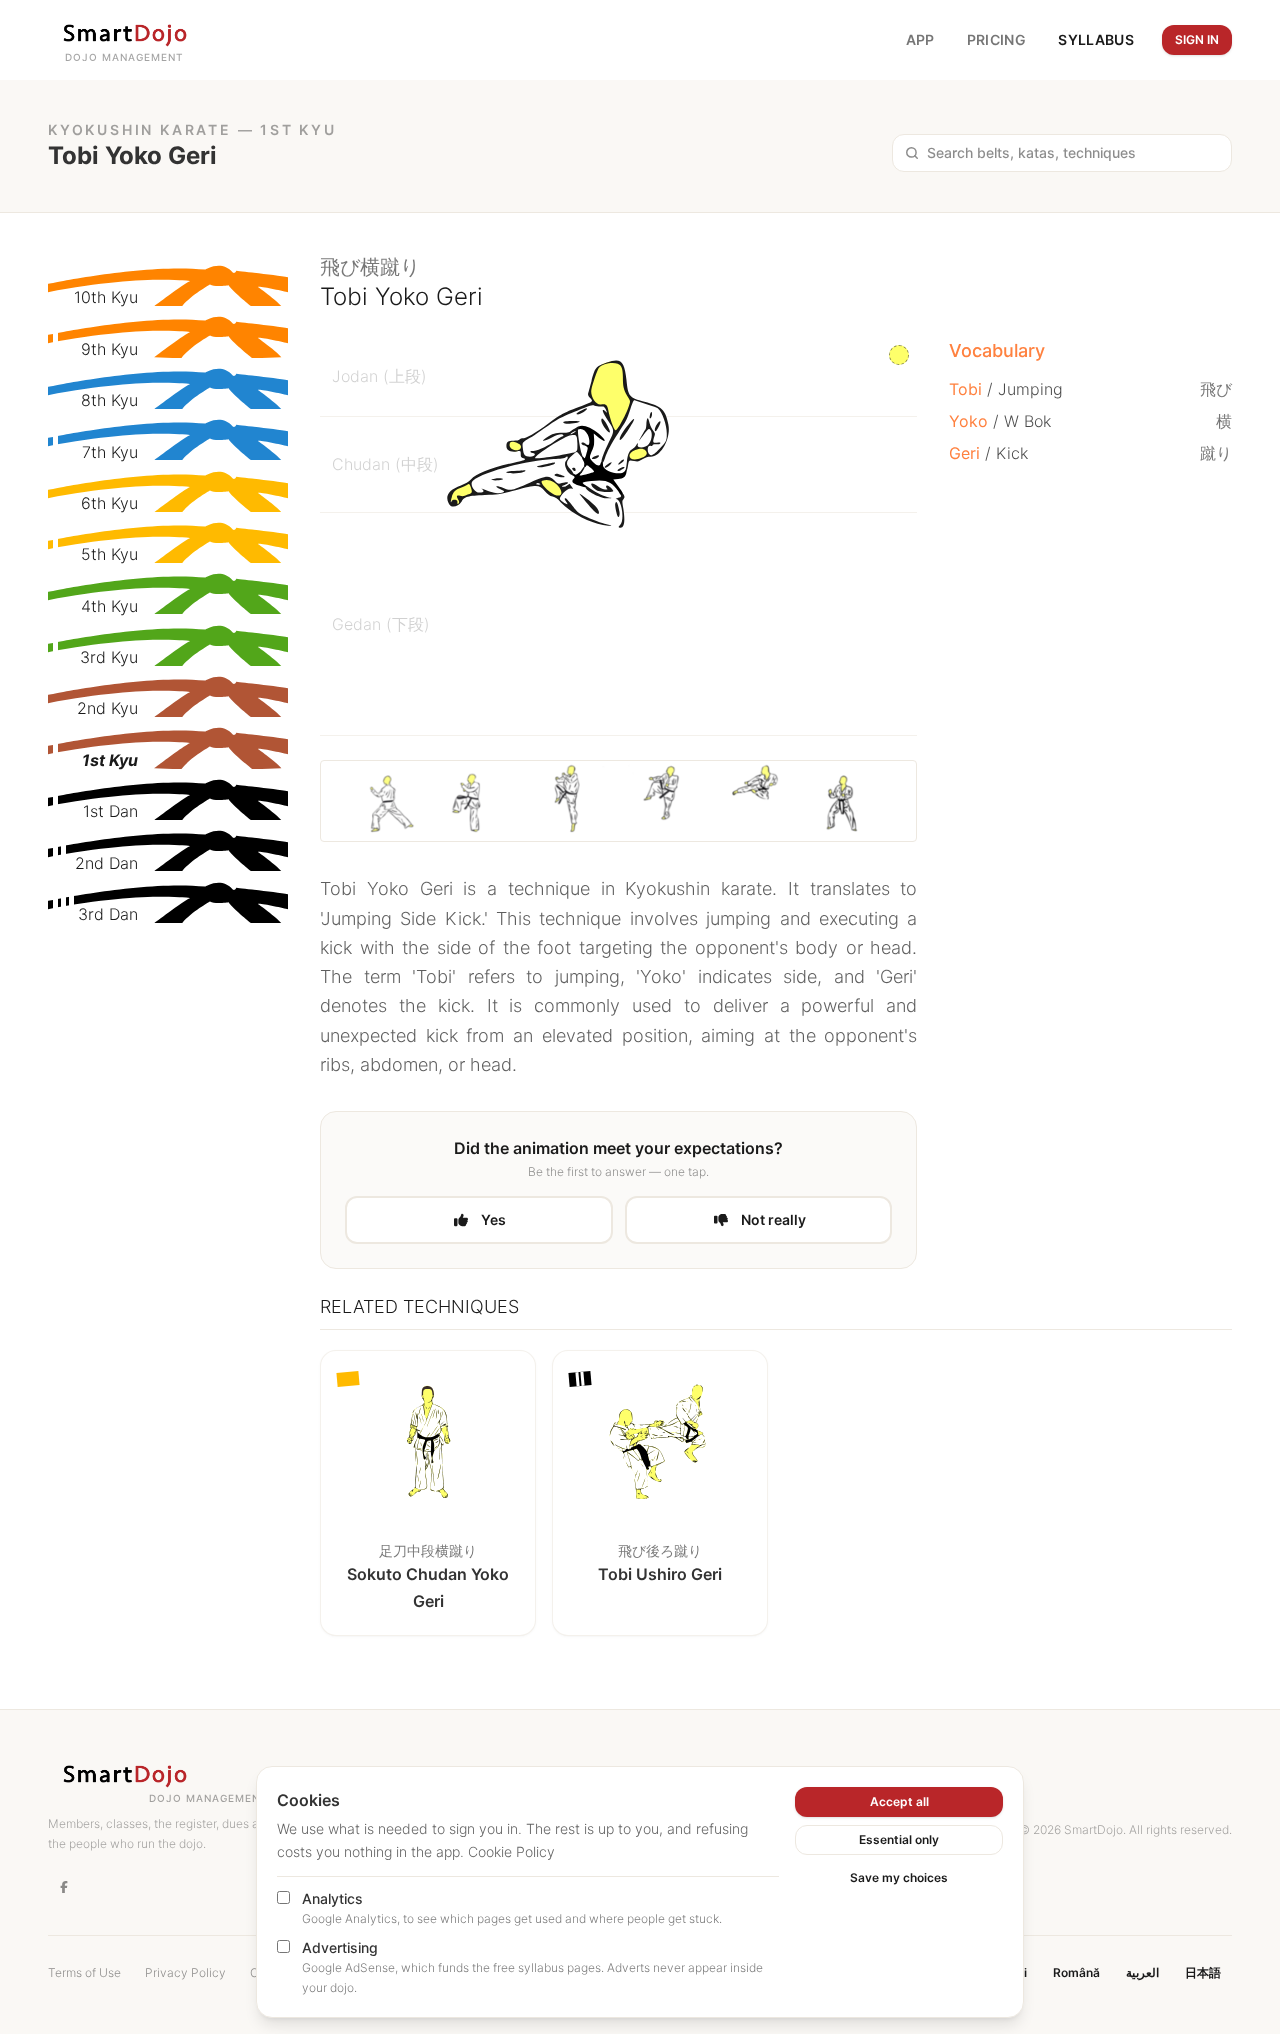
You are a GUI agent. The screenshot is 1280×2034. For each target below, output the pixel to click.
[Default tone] (899, 355)
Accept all (899, 1801)
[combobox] (1073, 153)
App (920, 39)
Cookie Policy (511, 1851)
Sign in (1197, 39)
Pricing (996, 39)
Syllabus (1096, 39)
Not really (773, 1219)
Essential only (899, 1839)
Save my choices (899, 1877)
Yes (493, 1219)
